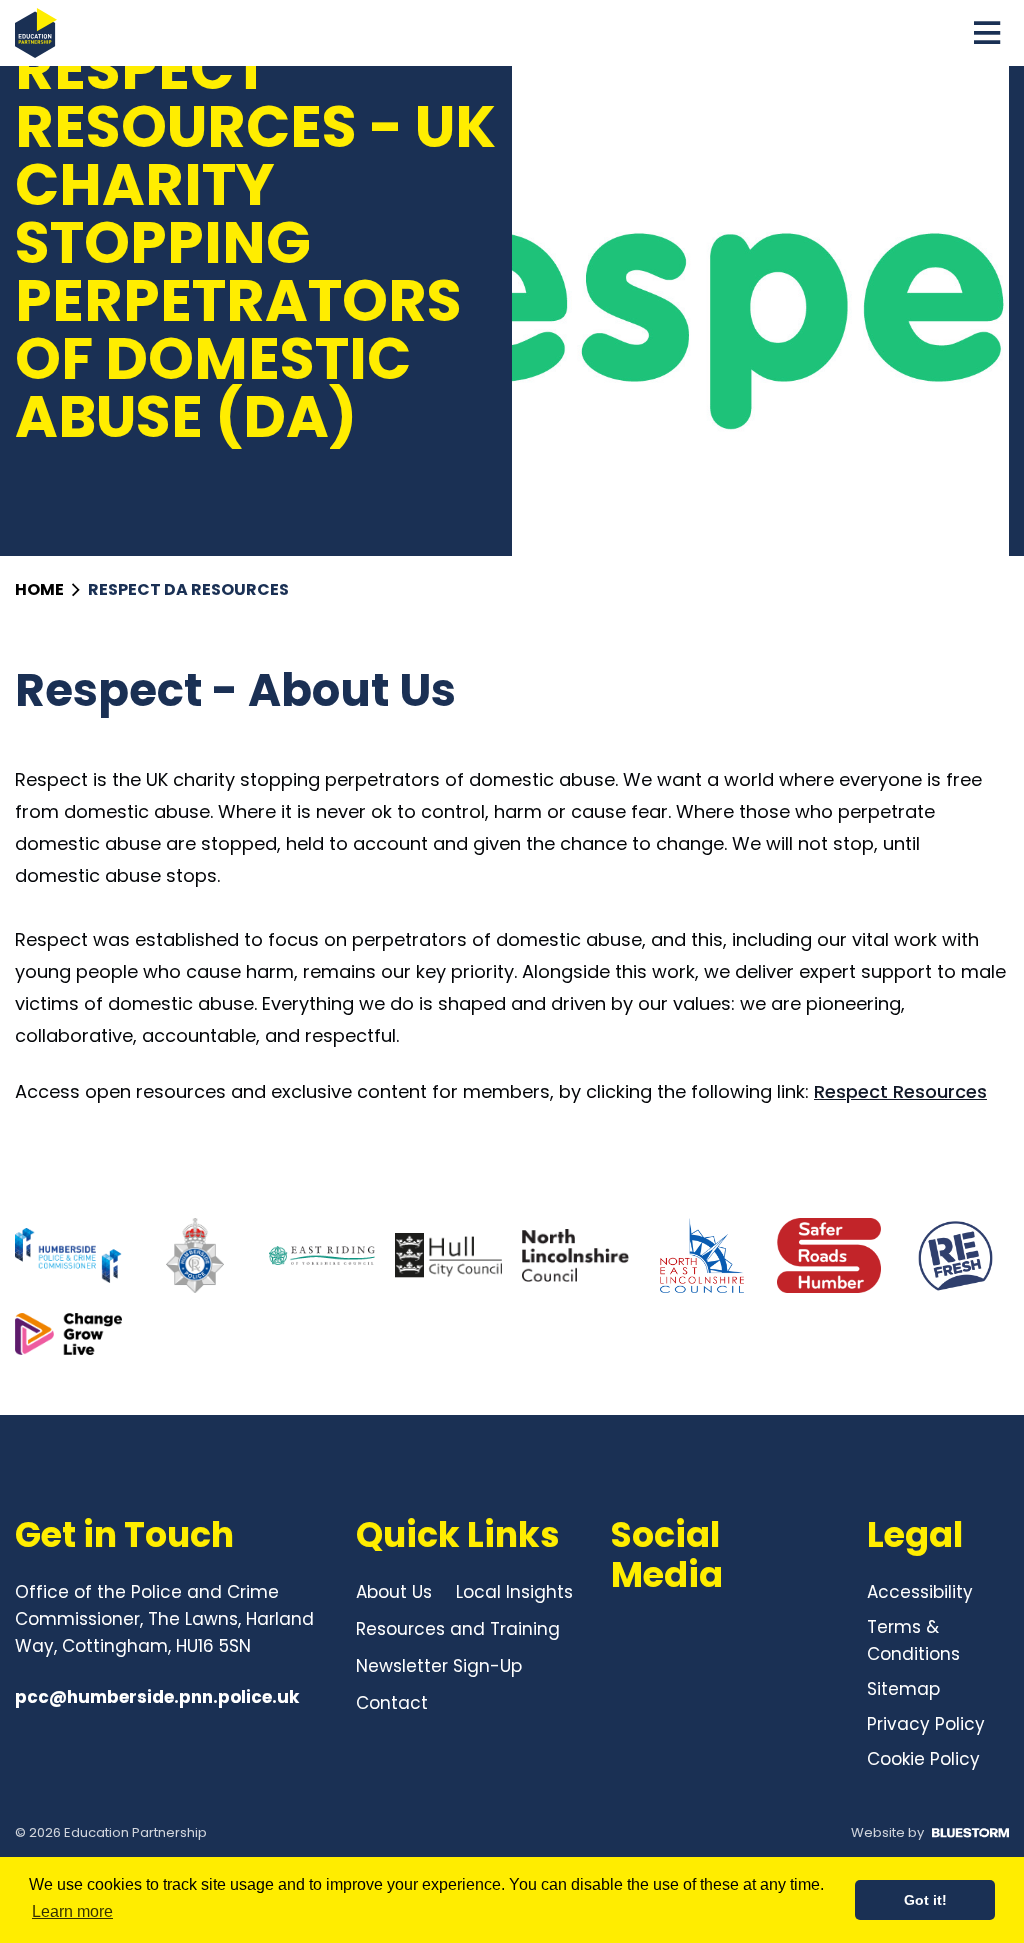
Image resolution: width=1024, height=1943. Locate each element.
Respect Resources (900, 1091)
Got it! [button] (925, 1900)
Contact (392, 1703)
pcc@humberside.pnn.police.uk (157, 1697)
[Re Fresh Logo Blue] (955, 1255)
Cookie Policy (923, 1759)
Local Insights (514, 1592)
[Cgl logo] (68, 1334)
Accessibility (920, 1592)
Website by (887, 1832)
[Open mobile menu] (987, 33)
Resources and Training (458, 1629)
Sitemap (903, 1689)
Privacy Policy (926, 1724)
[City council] (448, 1255)
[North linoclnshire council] (575, 1255)
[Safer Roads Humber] (829, 1255)
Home (41, 589)
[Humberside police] (68, 1255)
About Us (394, 1592)
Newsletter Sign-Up (439, 1666)
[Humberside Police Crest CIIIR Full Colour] (195, 1255)
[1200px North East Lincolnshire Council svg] (702, 1255)
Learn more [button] (72, 1911)
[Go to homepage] (36, 33)
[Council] (322, 1255)
